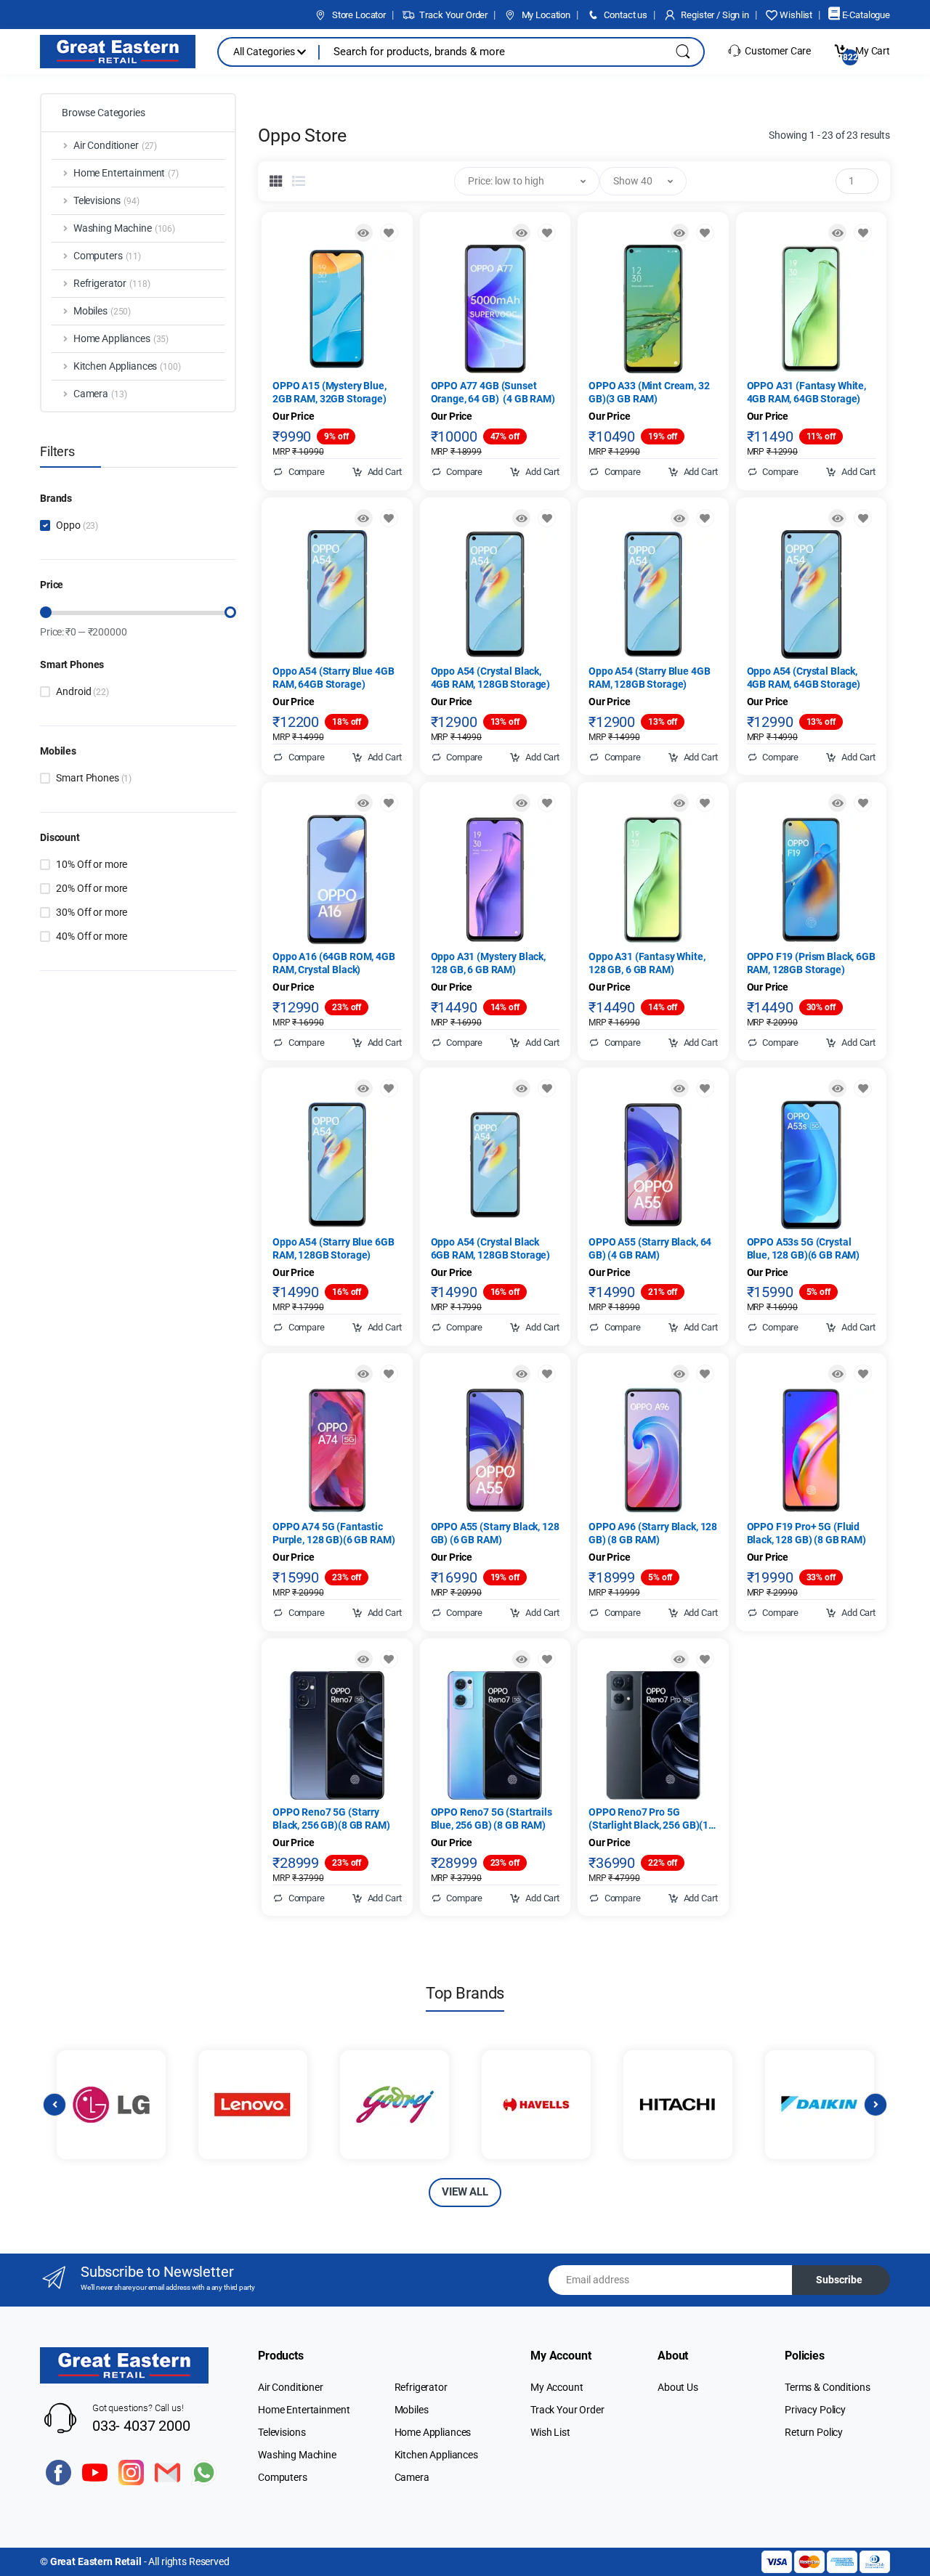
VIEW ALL (465, 2192)
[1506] (389, 1659)
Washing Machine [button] (124, 228)
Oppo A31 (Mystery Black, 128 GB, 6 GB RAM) (489, 963)
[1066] (705, 803)
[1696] (547, 1374)
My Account (557, 2387)
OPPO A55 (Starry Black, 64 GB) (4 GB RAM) (650, 1248)
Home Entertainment (304, 2410)
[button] (527, 181)
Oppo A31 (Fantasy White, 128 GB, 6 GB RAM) (647, 963)
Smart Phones (94, 778)
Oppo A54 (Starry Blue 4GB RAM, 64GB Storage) (333, 678)
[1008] (863, 233)
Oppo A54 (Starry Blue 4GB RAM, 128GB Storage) (649, 678)
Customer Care (777, 51)
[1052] (389, 518)
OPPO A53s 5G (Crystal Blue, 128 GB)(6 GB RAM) (804, 1248)
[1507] (863, 1088)
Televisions (282, 2432)
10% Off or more (92, 864)
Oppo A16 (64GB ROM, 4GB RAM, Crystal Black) (334, 963)
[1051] (705, 518)
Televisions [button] (106, 200)
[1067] (547, 803)
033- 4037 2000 (141, 2426)
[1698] (705, 1374)
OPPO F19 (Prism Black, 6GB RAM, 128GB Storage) (811, 963)
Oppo (77, 525)
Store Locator (358, 15)
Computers (283, 2477)
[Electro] (118, 52)
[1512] (705, 1088)
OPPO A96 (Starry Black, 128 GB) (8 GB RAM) (653, 1533)
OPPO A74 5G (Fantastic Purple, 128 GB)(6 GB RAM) (333, 1533)
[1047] (547, 518)
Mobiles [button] (102, 311)
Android (82, 691)
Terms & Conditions (827, 2387)
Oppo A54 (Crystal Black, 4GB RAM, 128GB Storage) (491, 678)
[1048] (863, 518)
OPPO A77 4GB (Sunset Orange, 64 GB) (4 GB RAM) (493, 392)
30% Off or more (92, 912)
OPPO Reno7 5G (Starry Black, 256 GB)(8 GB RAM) (331, 1819)
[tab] (276, 181)
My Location (545, 15)
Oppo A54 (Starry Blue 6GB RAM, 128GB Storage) (333, 1248)
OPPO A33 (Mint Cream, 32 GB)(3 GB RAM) (649, 392)
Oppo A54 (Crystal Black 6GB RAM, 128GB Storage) (491, 1248)
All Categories (265, 52)
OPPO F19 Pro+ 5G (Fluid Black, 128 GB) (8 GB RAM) (806, 1533)
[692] (863, 803)
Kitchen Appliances (436, 2455)
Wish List (550, 2432)
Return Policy (814, 2432)
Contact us (625, 15)
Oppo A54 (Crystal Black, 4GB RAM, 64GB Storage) (804, 678)
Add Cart (384, 472)
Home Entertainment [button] (126, 173)
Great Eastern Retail (96, 2561)
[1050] (389, 1088)
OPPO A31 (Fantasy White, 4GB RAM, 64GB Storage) (807, 392)
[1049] (547, 1088)
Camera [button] (100, 394)
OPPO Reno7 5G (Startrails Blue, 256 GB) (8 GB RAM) (492, 1819)
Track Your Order (453, 15)
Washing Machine (297, 2455)
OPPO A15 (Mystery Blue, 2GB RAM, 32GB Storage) (329, 392)
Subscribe (839, 2280)
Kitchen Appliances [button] (127, 366)
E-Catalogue (865, 15)
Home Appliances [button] (121, 338)
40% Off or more (92, 936)
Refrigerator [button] (112, 283)
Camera (412, 2477)
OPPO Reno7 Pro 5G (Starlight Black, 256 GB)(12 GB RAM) (651, 1819)
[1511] (389, 1374)
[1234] (863, 1374)
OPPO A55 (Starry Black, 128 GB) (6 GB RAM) (495, 1533)
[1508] (705, 233)
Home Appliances (433, 2432)
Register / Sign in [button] (714, 15)
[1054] (389, 803)
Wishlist (795, 15)
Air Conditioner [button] (115, 145)
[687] (389, 233)
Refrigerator (421, 2387)
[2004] (547, 233)
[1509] (705, 1659)
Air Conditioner (291, 2387)
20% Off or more (92, 888)
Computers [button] (107, 256)
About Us (678, 2387)
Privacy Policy (815, 2410)
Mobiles (412, 2410)
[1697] (547, 1659)
